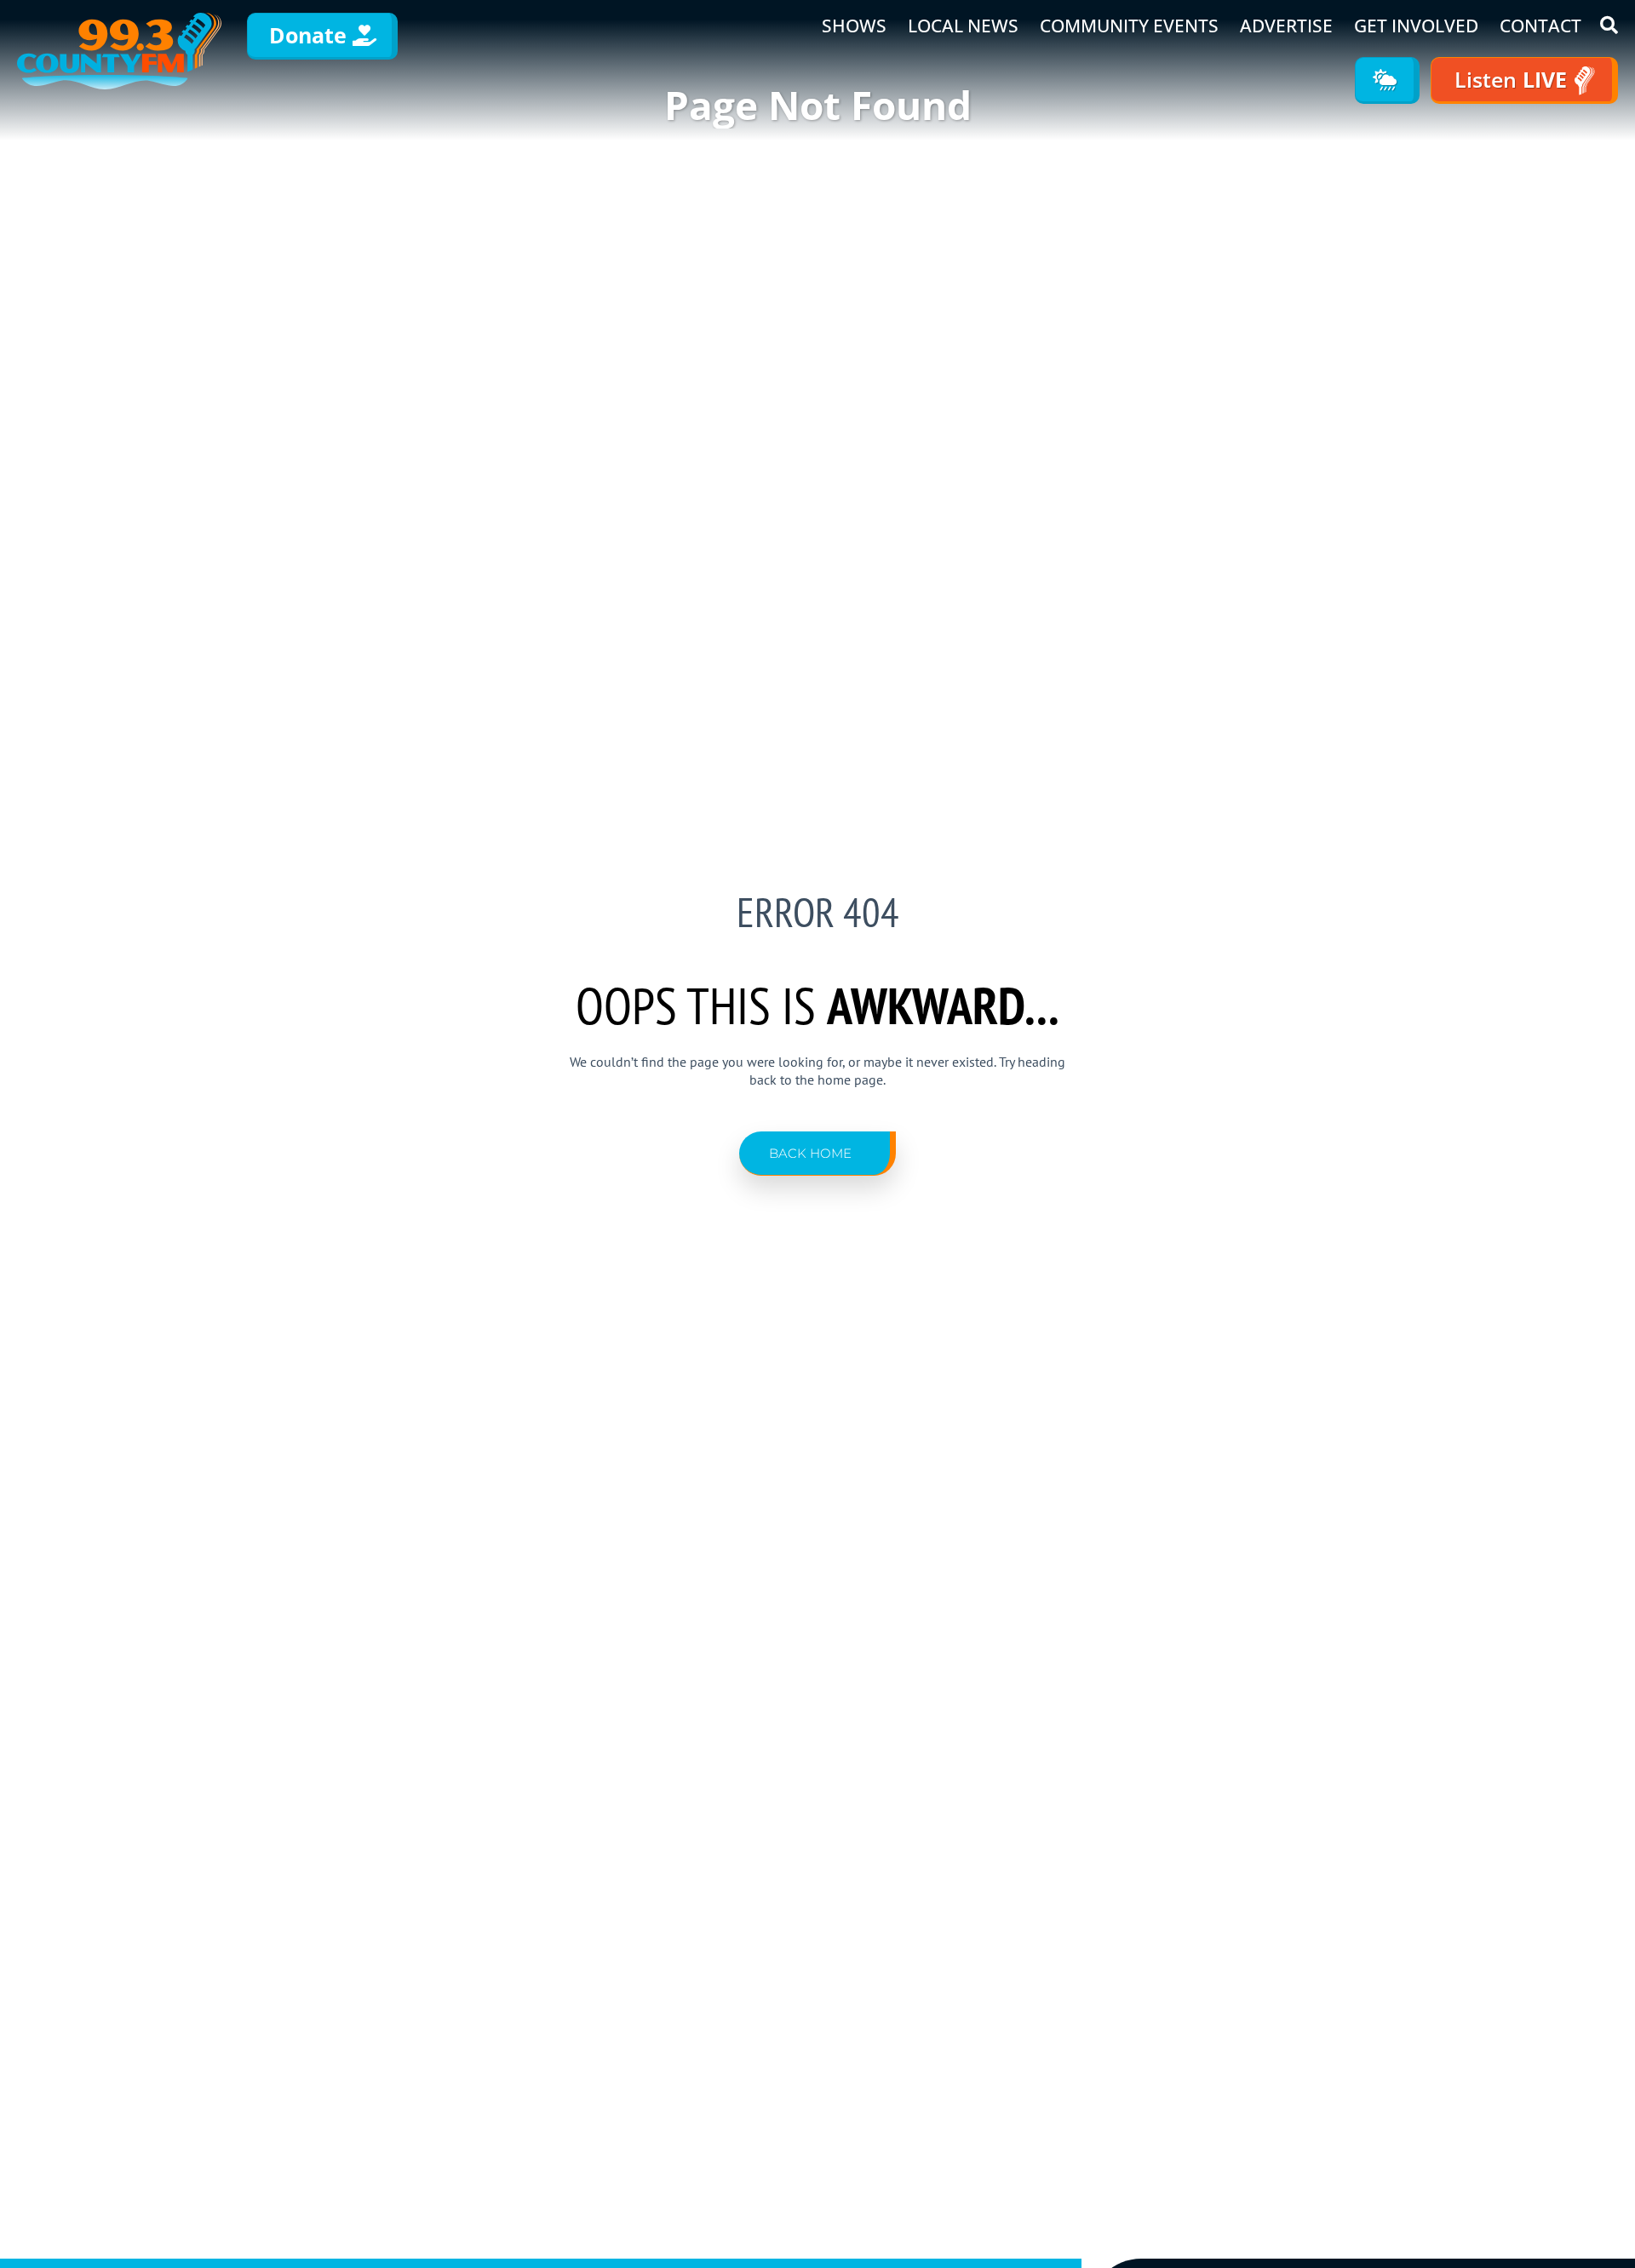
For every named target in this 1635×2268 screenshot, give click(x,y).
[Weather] (1387, 80)
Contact (1540, 26)
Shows (854, 26)
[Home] (119, 51)
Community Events (1129, 26)
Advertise (1286, 26)
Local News (963, 26)
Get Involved (1416, 26)
